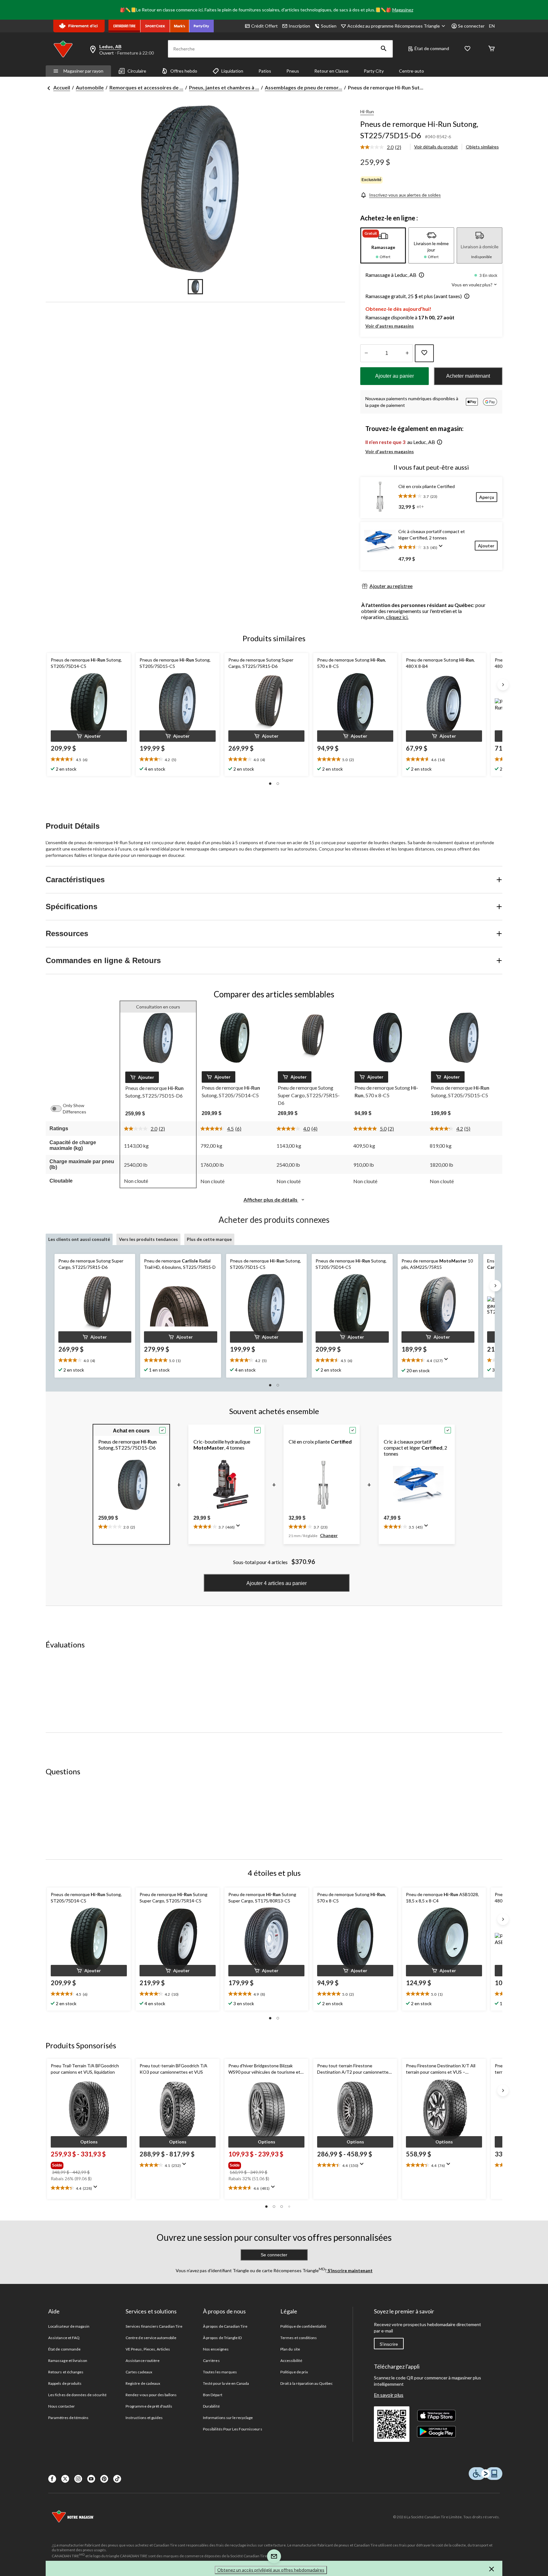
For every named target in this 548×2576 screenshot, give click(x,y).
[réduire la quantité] (407, 353)
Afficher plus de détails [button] (271, 1200)
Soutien (329, 26)
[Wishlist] (467, 49)
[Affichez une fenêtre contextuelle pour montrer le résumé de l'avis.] (442, 548)
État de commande (64, 2349)
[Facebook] (52, 2479)
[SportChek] (155, 26)
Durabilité (211, 2406)
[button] (384, 49)
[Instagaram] (78, 2479)
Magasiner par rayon (83, 71)
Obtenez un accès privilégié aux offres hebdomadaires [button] (271, 2570)
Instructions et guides (144, 2418)
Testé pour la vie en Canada (226, 2383)
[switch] (59, 1109)
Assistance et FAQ (64, 2338)
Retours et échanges (66, 2372)
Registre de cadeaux (143, 2383)
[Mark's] (180, 26)
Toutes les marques (220, 2372)
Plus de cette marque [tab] (209, 1239)
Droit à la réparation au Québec (307, 2383)
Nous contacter (62, 2406)
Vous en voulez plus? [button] (473, 285)
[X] (65, 2479)
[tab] (383, 245)
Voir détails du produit (436, 147)
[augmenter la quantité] (366, 353)
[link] (383, 147)
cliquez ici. (397, 617)
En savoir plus (389, 2395)
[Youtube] (91, 2479)
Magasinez (403, 10)
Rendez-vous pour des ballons (151, 2395)
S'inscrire (389, 2344)
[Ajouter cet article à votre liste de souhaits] (424, 353)
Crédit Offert (264, 26)
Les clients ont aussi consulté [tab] (79, 1239)
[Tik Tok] (117, 2479)
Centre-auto (411, 71)
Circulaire (137, 71)
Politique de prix (294, 2372)
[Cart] (492, 49)
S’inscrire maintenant (350, 2270)
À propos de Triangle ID (222, 2338)
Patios (265, 71)
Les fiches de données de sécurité (77, 2395)
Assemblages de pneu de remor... (303, 87)
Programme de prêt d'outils (149, 2406)
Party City (374, 71)
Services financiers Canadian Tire (154, 2326)
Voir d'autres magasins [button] (390, 326)
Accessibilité (291, 2361)
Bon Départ (212, 2395)
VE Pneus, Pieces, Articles (148, 2349)
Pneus (293, 71)
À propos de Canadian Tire (225, 2326)
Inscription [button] (299, 26)
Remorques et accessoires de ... (146, 87)
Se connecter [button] (471, 26)
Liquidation (232, 71)
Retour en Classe (331, 71)
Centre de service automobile (151, 2338)
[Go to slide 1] (195, 287)
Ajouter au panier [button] (395, 376)
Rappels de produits (65, 2383)
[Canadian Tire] (124, 26)
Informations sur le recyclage (228, 2418)
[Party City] (202, 26)
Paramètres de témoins (68, 2418)
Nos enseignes (216, 2349)
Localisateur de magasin (69, 2326)
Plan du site (290, 2349)
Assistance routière (143, 2361)
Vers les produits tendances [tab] (148, 1239)
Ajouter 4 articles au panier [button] (277, 1583)
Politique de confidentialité (303, 2326)
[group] (88, 2164)
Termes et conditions (299, 2338)
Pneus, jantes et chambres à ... (224, 87)
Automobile (90, 87)
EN (492, 26)
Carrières (211, 2361)
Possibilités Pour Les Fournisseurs (232, 2429)
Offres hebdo (184, 71)
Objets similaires (482, 147)
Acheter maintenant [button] (468, 376)
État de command (432, 48)
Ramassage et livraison (68, 2361)
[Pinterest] (104, 2479)
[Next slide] (503, 685)
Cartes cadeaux (139, 2372)
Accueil (62, 87)
